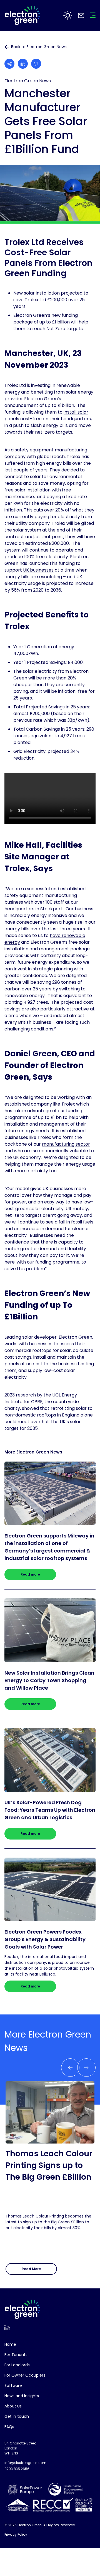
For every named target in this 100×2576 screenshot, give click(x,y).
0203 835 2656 (17, 2469)
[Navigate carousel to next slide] (70, 2068)
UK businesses (38, 570)
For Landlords (17, 2365)
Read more (30, 1574)
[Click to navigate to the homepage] (22, 15)
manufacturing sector (66, 1144)
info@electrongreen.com (25, 2463)
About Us (13, 2406)
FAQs (9, 2427)
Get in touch (17, 2416)
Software (13, 2385)
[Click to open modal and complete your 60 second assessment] (68, 15)
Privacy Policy (16, 2534)
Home (10, 2344)
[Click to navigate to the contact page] (81, 15)
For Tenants (16, 2355)
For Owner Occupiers (25, 2375)
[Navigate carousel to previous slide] (86, 2068)
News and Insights (22, 2396)
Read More (31, 2269)
